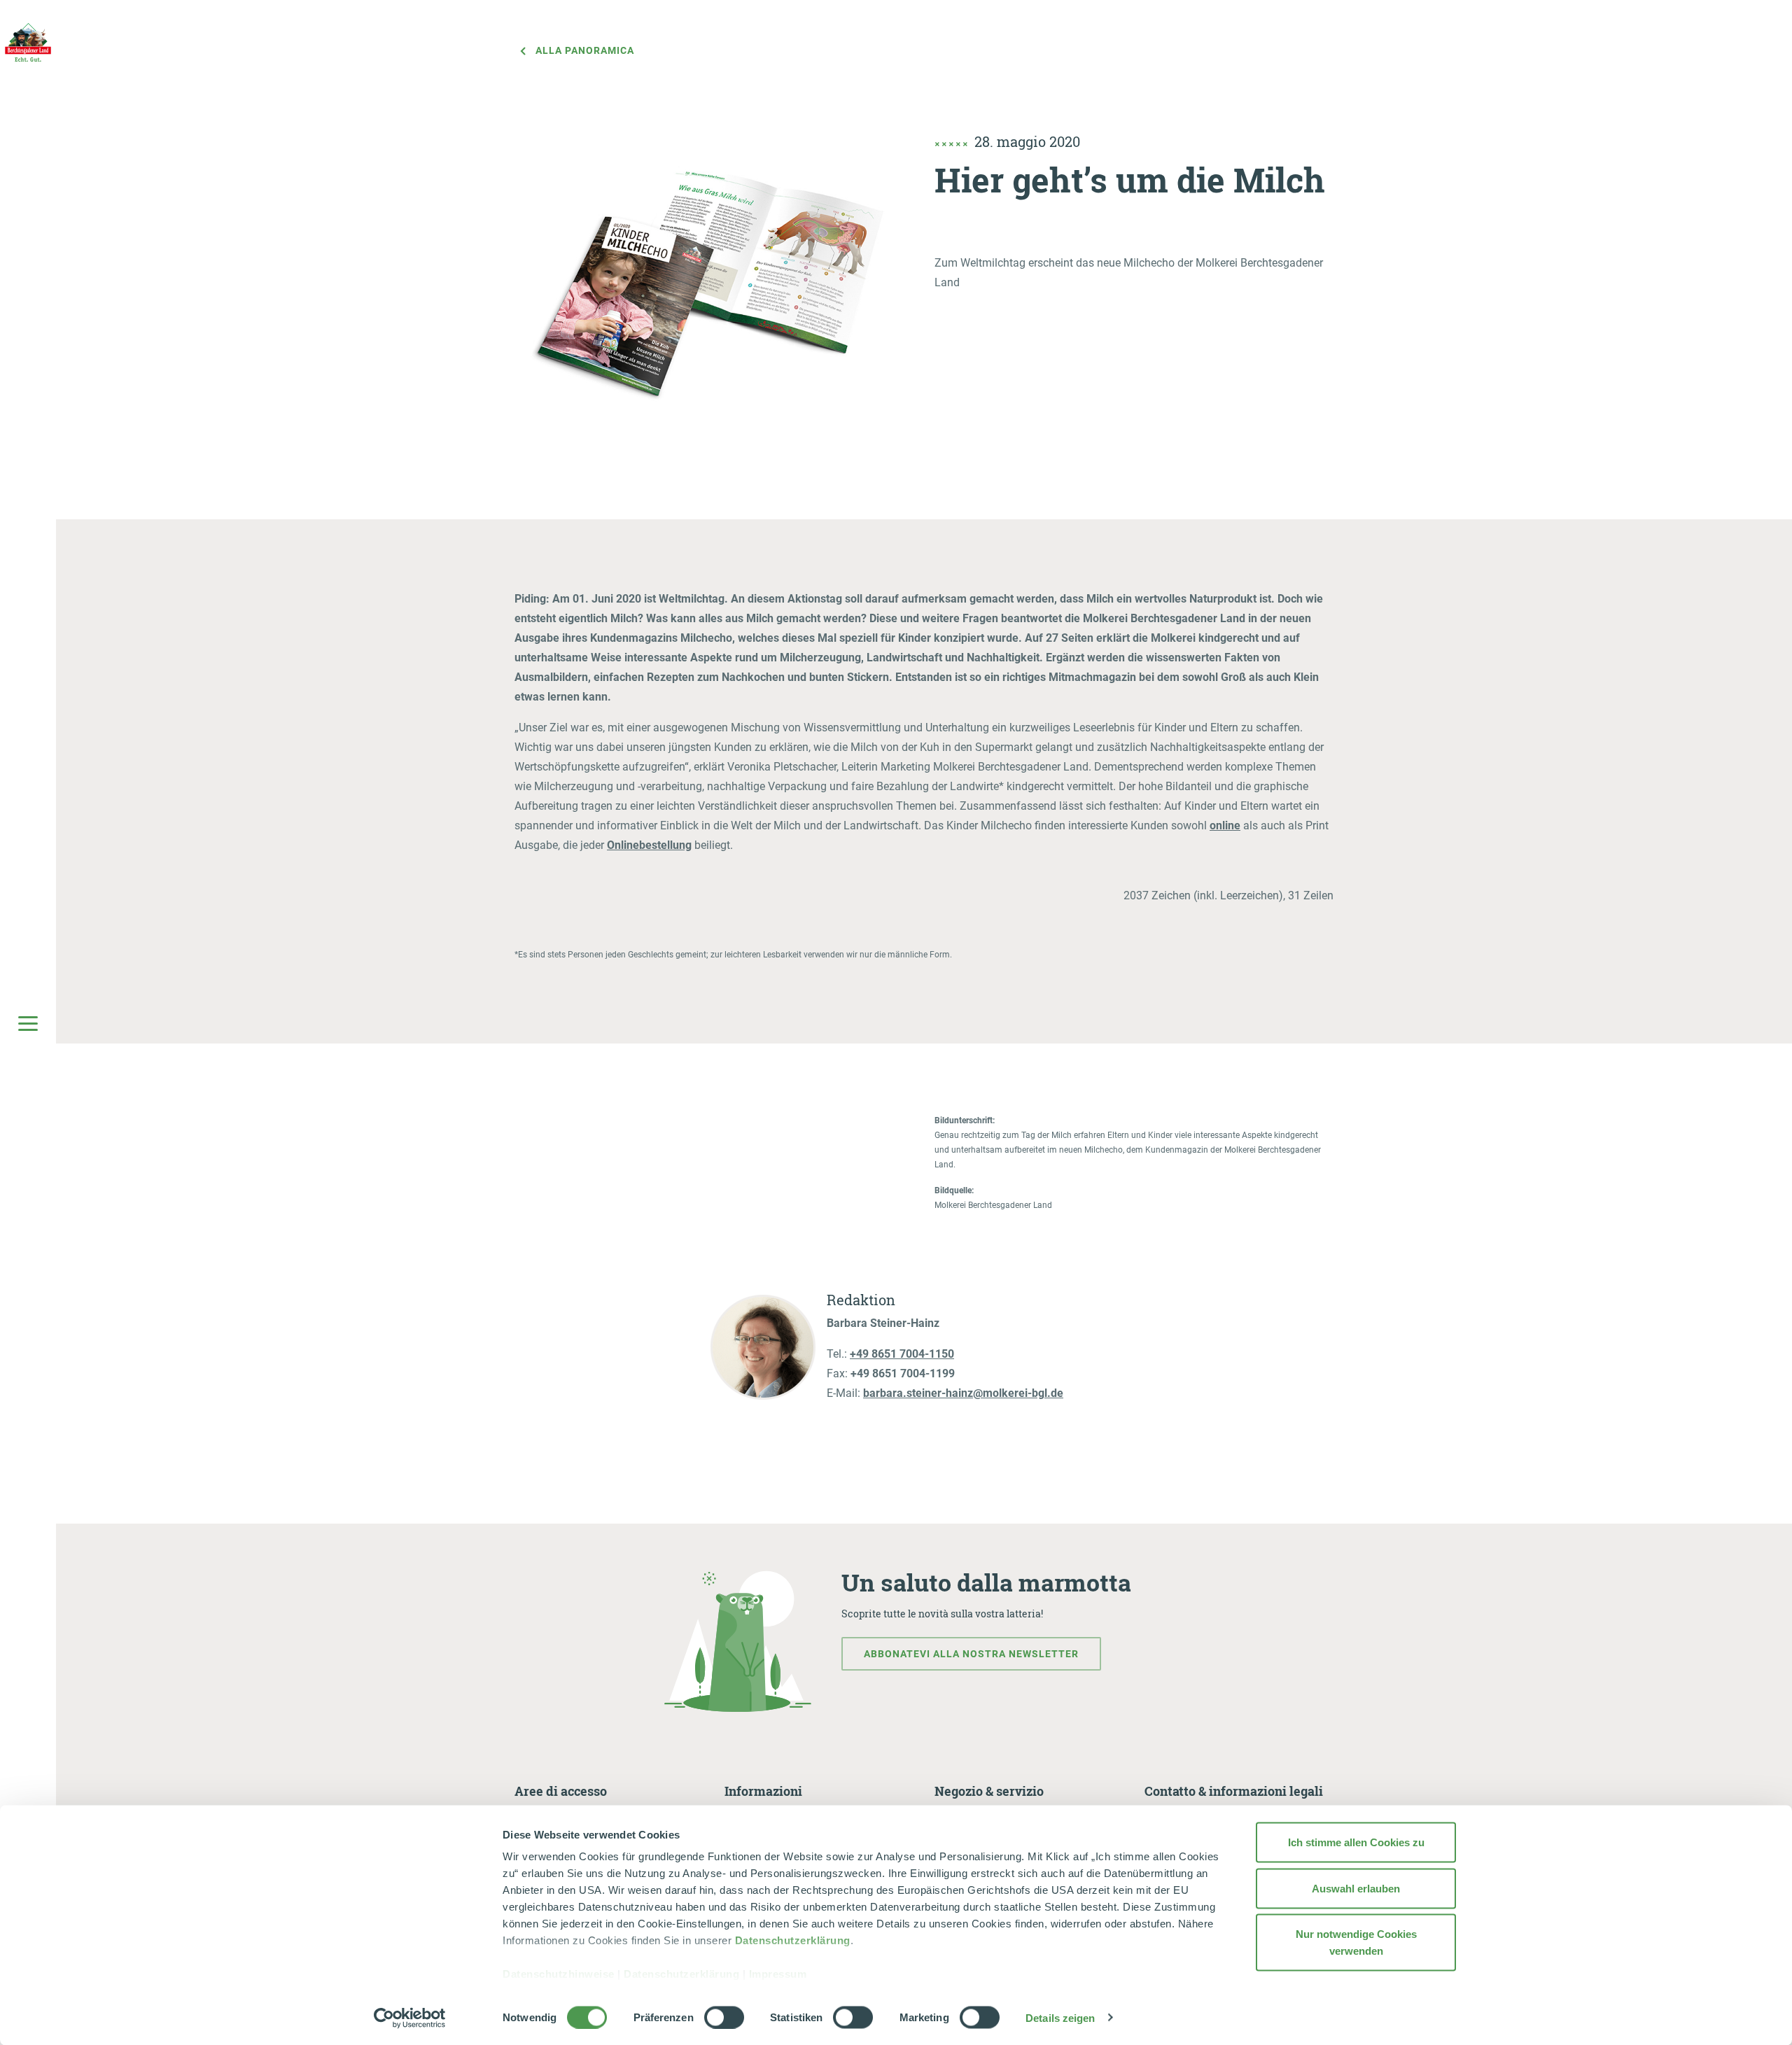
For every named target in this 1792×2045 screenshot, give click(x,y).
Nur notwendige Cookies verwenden (1356, 1942)
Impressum (778, 1974)
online (1225, 825)
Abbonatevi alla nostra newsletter (971, 1654)
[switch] (724, 2017)
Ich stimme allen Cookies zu (1356, 1842)
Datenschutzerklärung (793, 1940)
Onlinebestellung (649, 845)
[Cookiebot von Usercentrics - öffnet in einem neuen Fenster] (410, 2018)
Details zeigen (1060, 2017)
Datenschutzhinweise (559, 1974)
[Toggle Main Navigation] (28, 1022)
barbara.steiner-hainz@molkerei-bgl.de (963, 1393)
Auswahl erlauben (1356, 1888)
